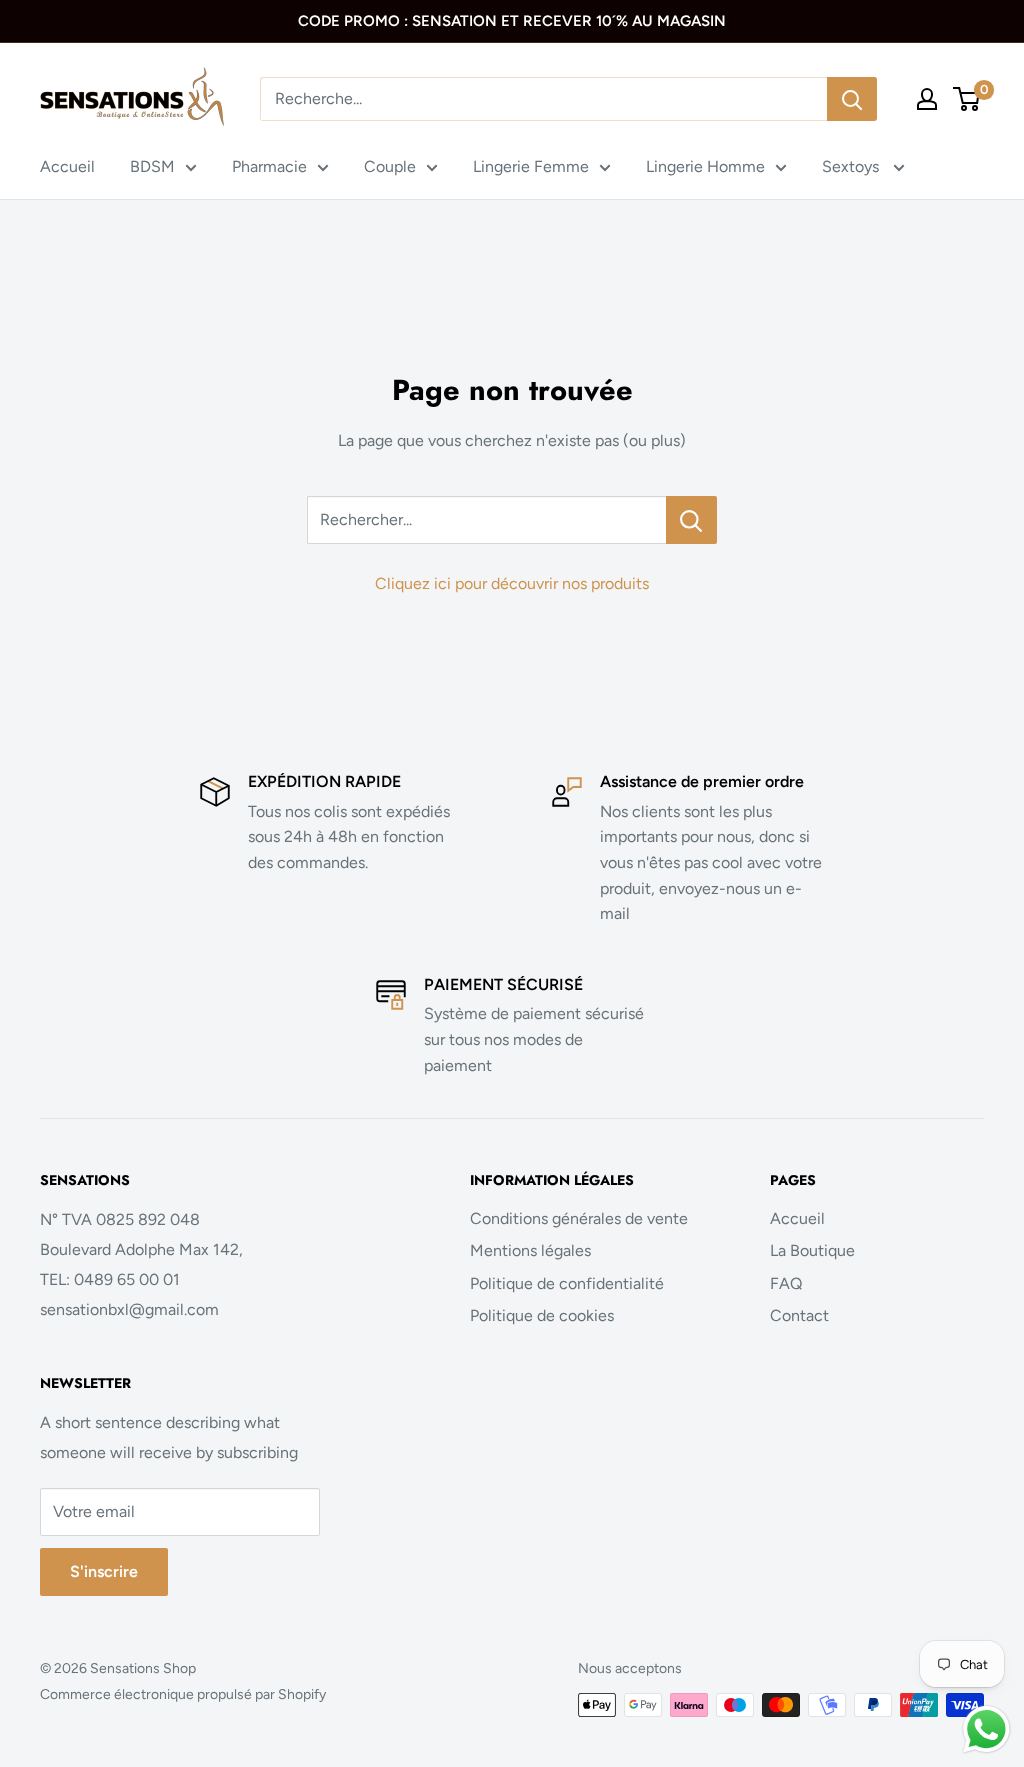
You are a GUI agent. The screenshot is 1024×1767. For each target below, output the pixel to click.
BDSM (152, 166)
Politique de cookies (542, 1315)
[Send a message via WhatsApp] (986, 1729)
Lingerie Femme (531, 166)
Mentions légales (530, 1250)
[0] (967, 99)
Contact (799, 1315)
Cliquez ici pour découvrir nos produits (512, 583)
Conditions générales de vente (579, 1218)
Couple (390, 166)
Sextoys (852, 166)
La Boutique (812, 1250)
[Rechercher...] (691, 520)
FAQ (786, 1283)
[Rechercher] (852, 99)
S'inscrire (104, 1571)
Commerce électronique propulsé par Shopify (183, 1694)
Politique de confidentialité (567, 1283)
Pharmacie (269, 166)
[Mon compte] (927, 99)
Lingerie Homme (705, 166)
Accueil (67, 166)
